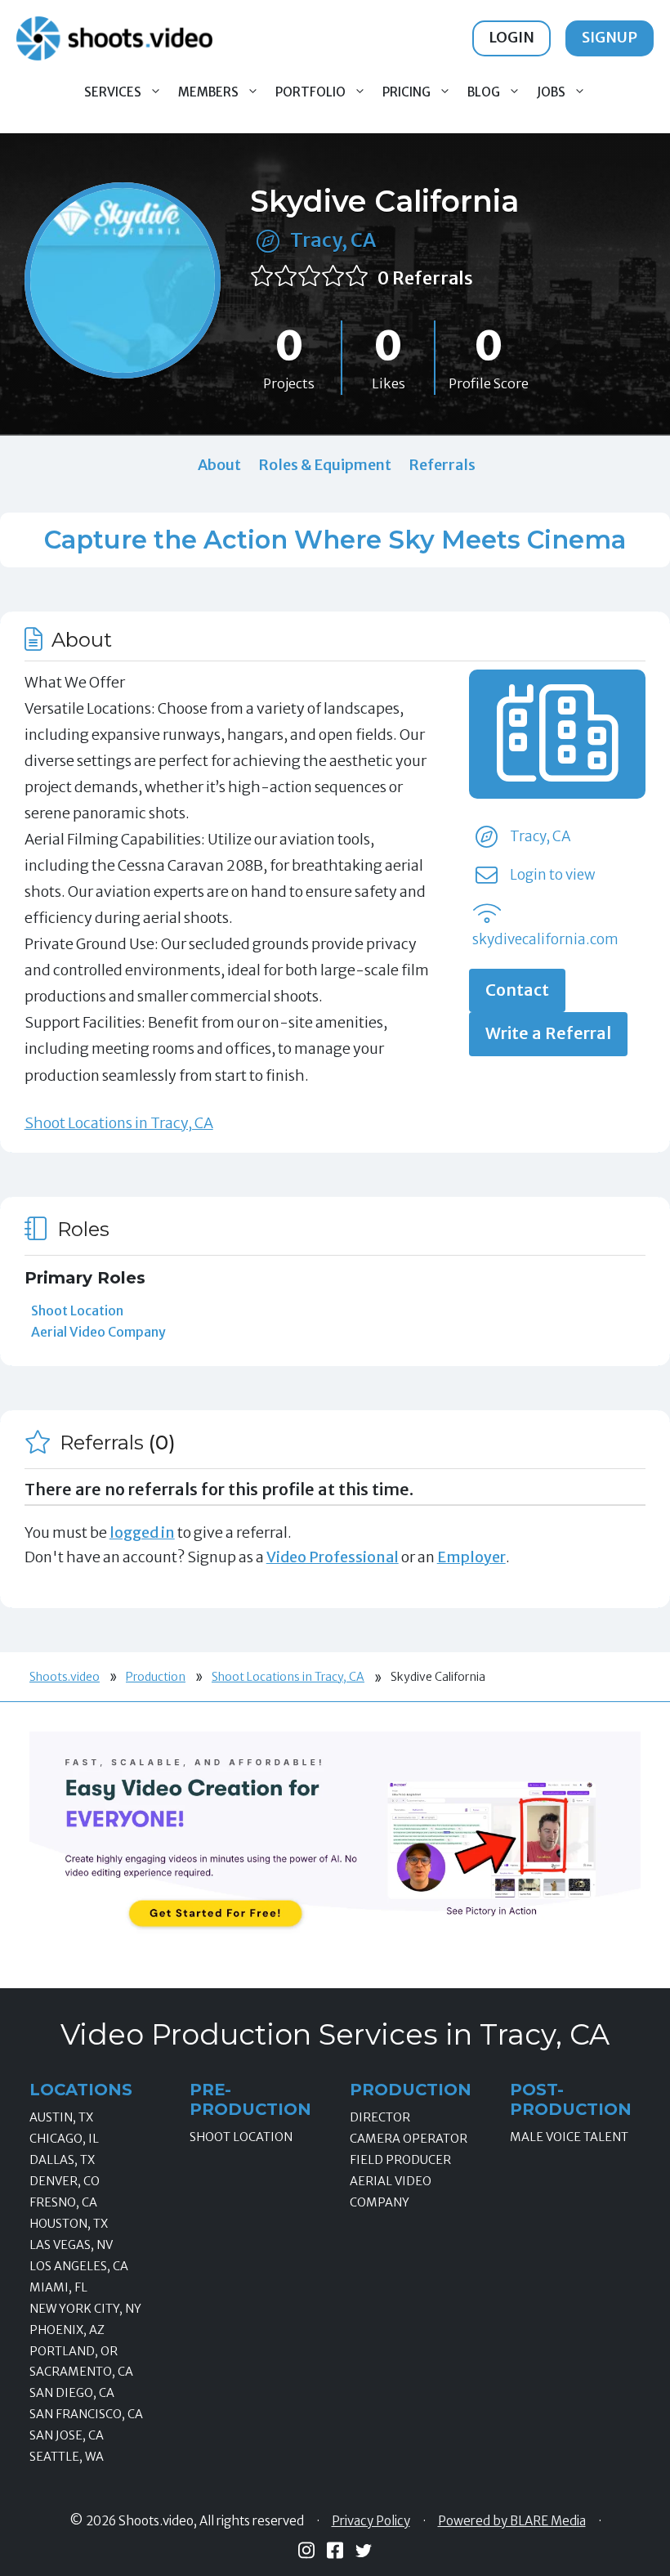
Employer (471, 1557)
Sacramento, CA (81, 2372)
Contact (517, 990)
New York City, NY (85, 2309)
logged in (142, 1532)
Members (208, 92)
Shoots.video (65, 1677)
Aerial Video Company (98, 1332)
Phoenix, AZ (67, 2330)
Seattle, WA (67, 2457)
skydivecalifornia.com (545, 939)
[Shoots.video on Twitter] (364, 2551)
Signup (610, 37)
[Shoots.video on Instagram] (306, 2550)
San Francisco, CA (86, 2414)
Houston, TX (69, 2224)
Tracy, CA (333, 240)
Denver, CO (65, 2181)
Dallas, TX (62, 2160)
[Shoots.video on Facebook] (335, 2550)
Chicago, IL (64, 2139)
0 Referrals (425, 278)
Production (156, 1677)
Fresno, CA (63, 2202)
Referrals (442, 465)
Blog (484, 92)
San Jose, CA (67, 2435)
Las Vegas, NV (71, 2245)
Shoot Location (77, 1310)
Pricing (406, 92)
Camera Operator (409, 2139)
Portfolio (310, 92)
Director (380, 2117)
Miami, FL (58, 2287)
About (219, 465)
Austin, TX (61, 2117)
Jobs (551, 92)
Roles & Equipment (325, 465)
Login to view (552, 875)
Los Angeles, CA (79, 2266)
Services (113, 92)
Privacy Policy (371, 2521)
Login (511, 37)
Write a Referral (548, 1033)
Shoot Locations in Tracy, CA (119, 1123)
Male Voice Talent (569, 2137)
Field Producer (400, 2160)
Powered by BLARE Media (512, 2521)
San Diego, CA (72, 2393)
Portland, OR (74, 2351)
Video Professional (333, 1557)
